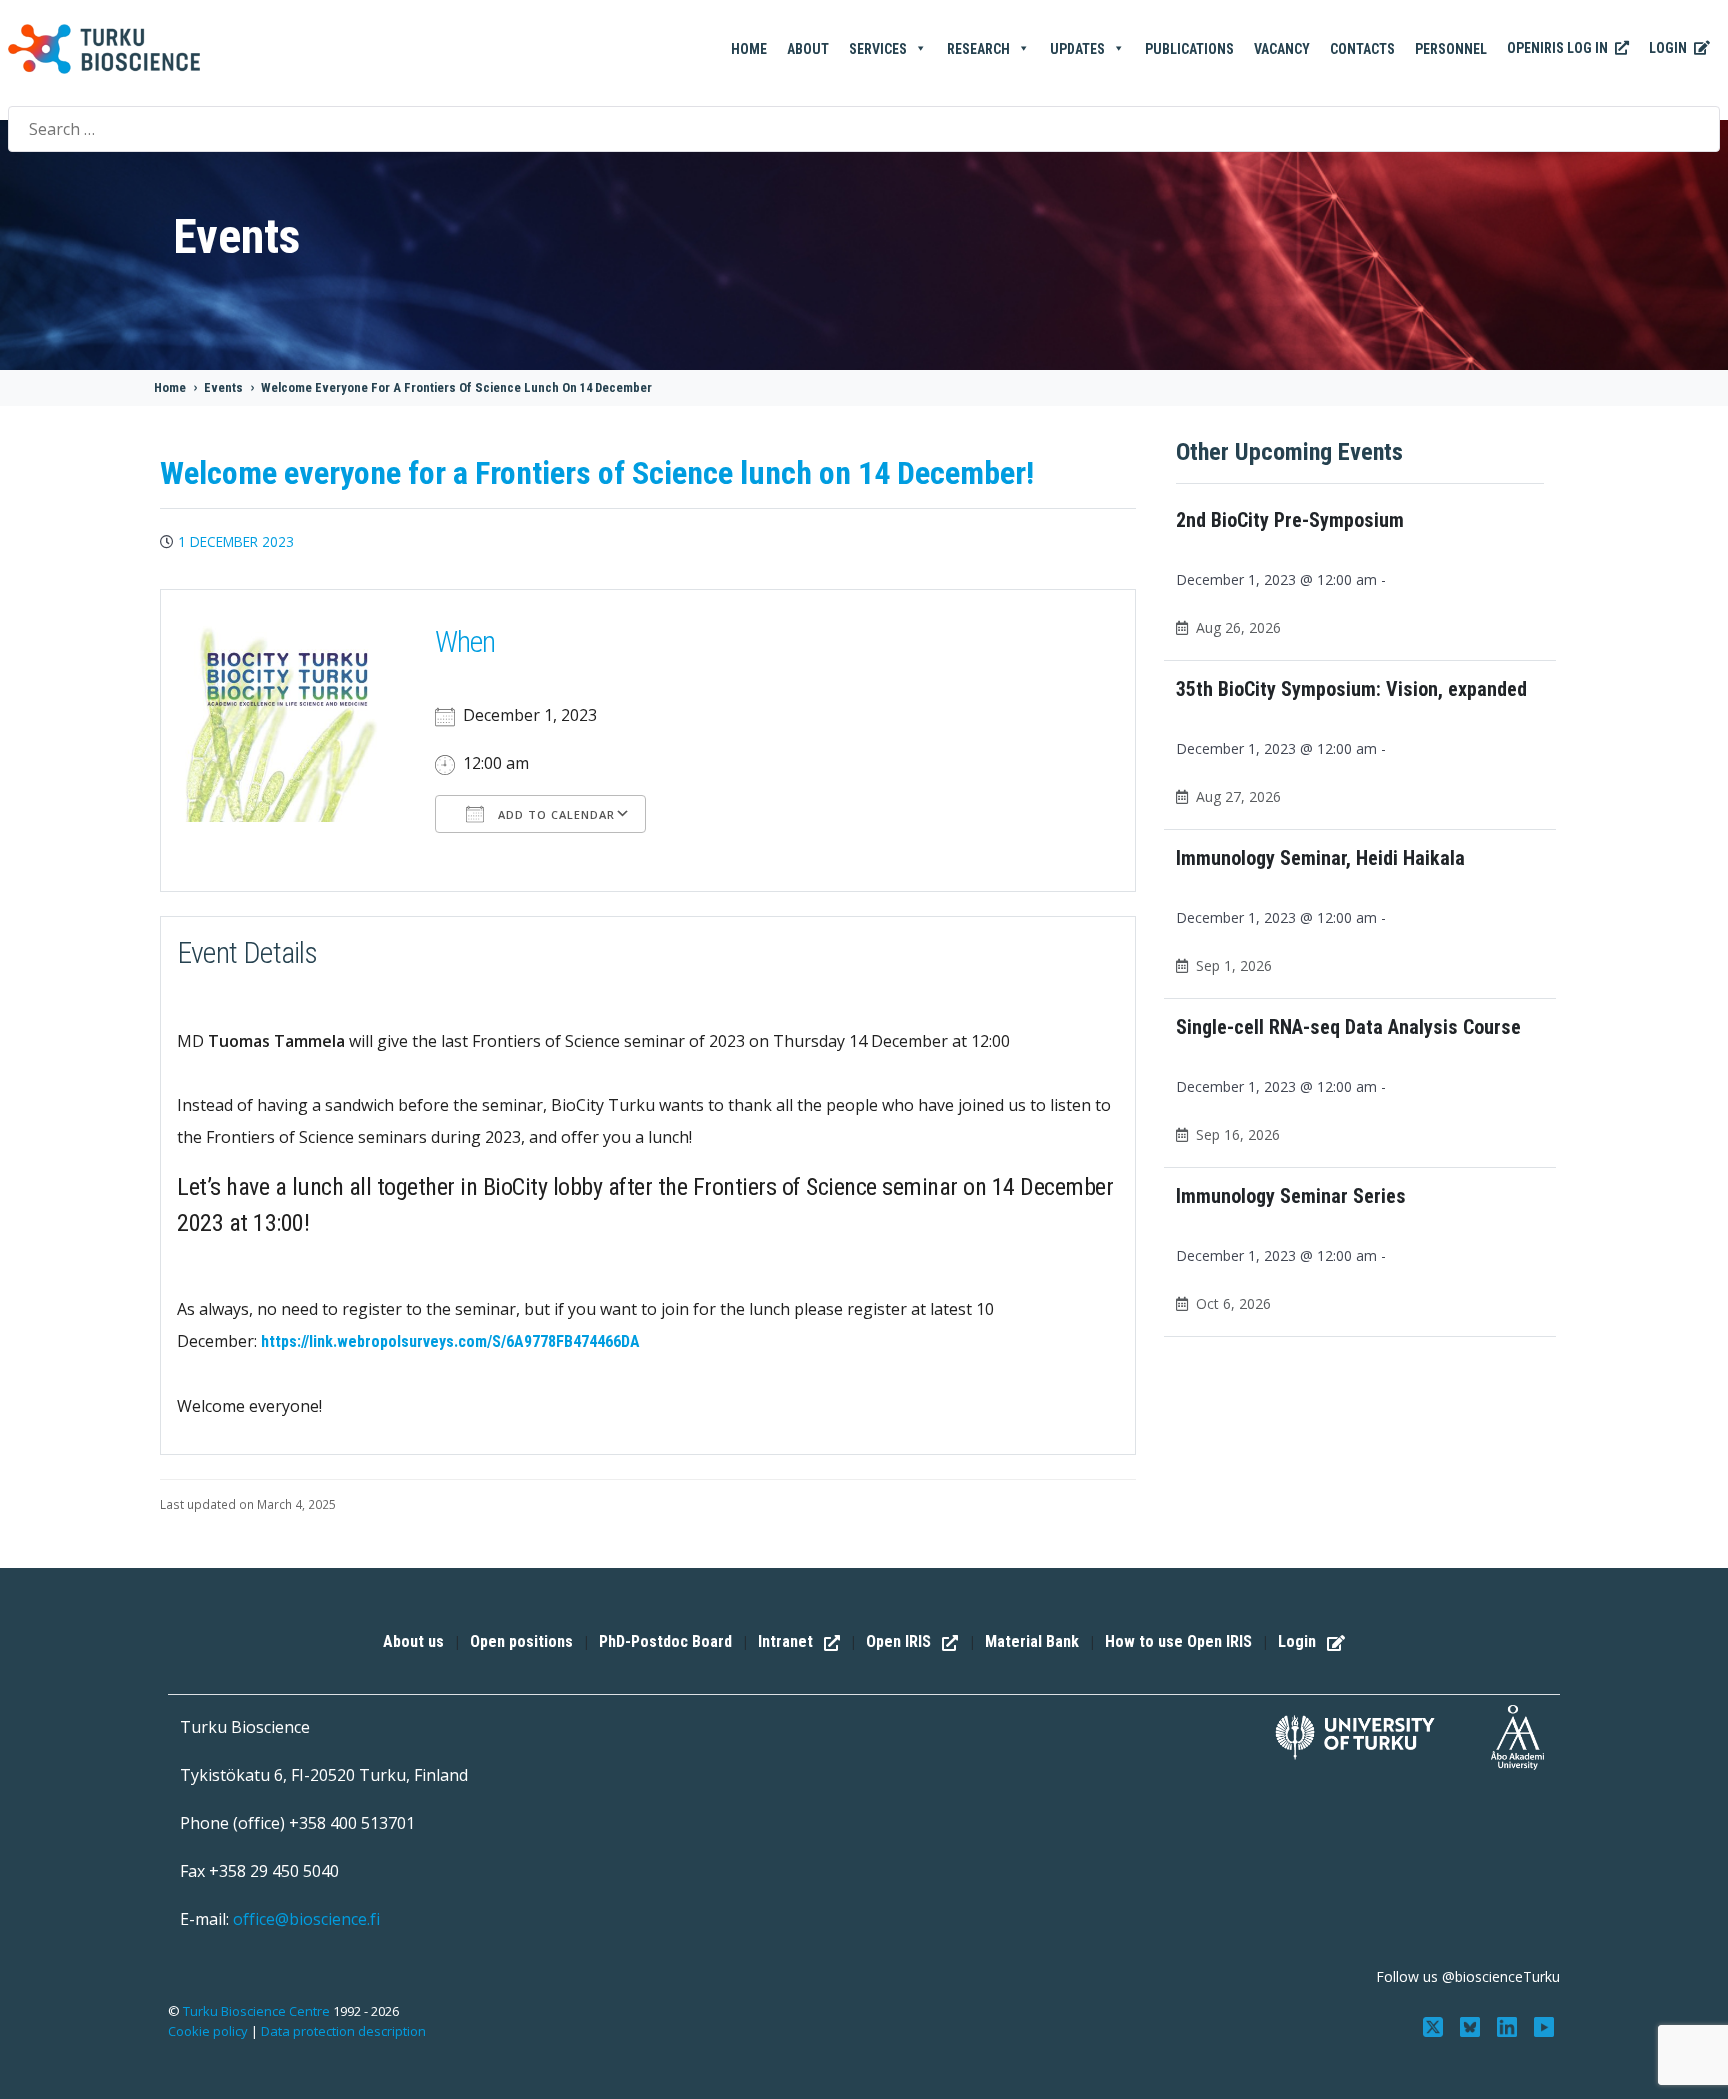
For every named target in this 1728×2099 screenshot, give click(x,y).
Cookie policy (208, 2031)
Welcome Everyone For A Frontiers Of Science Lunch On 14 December (456, 387)
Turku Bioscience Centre (258, 2011)
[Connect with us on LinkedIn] (1508, 2025)
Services (878, 49)
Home (749, 49)
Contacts (1362, 49)
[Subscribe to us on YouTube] (1543, 2025)
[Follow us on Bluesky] (1472, 2025)
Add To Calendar (554, 814)
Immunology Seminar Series (1291, 1196)
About (808, 49)
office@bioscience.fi (306, 1919)
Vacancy (1282, 49)
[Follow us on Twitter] (1435, 2025)
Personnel (1451, 49)
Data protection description (343, 2031)
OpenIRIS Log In (1559, 48)
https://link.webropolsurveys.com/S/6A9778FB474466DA (450, 1341)
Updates (1077, 49)
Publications (1189, 49)
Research (978, 49)
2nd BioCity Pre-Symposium (1290, 520)
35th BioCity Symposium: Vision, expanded (1351, 689)
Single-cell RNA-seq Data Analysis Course (1348, 1027)
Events (223, 387)
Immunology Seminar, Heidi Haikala (1320, 858)
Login (1669, 48)
